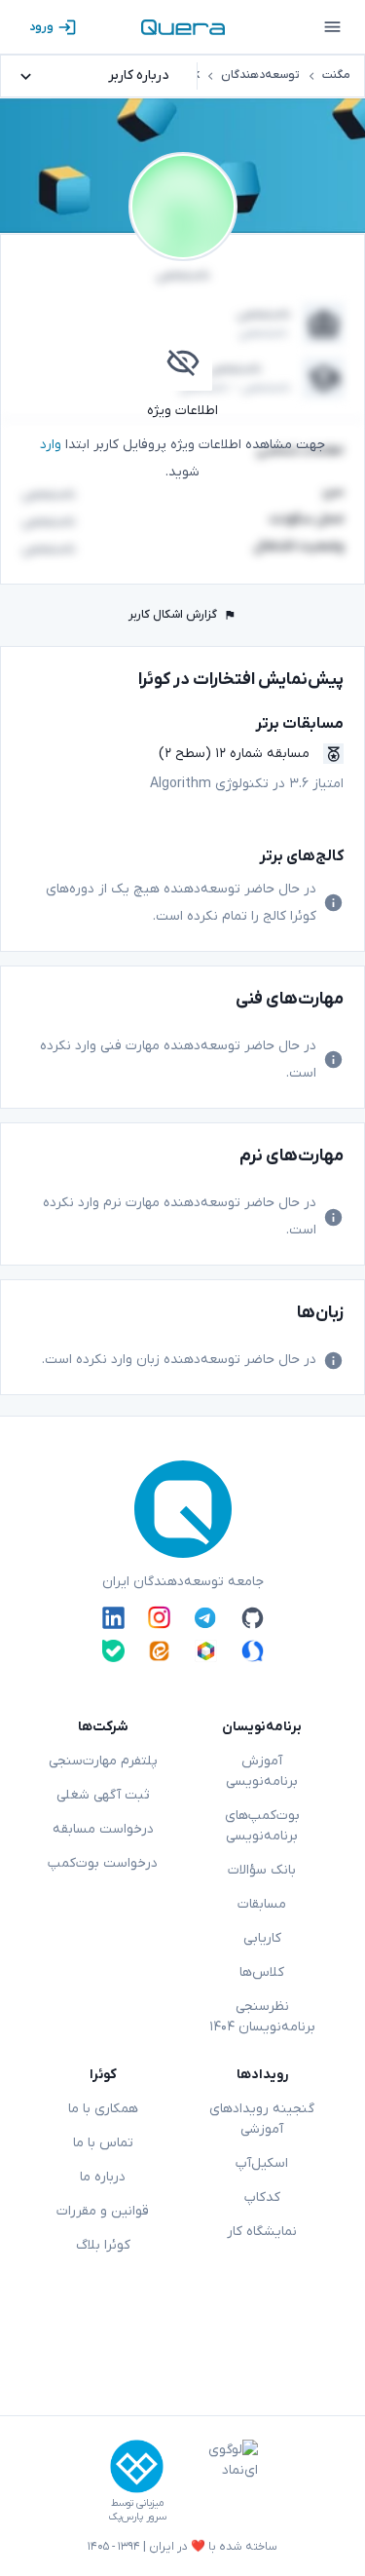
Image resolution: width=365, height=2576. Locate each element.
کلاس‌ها (262, 1972)
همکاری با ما (103, 2109)
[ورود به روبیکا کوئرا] (206, 1651)
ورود (41, 27)
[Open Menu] (332, 27)
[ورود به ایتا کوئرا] (159, 1651)
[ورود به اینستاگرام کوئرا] (159, 1617)
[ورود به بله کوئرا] (113, 1651)
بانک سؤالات (262, 1870)
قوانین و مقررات (103, 2211)
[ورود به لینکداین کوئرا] (113, 1617)
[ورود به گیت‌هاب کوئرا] (253, 1617)
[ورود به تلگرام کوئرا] (206, 1617)
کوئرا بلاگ (103, 2245)
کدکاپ (262, 2197)
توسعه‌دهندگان (260, 75)
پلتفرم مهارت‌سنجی (103, 1761)
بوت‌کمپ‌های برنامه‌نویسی (262, 1826)
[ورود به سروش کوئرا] (253, 1651)
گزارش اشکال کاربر (173, 615)
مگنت (336, 75)
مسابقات (262, 1904)
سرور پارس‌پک (137, 2517)
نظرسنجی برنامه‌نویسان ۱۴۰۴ (262, 2017)
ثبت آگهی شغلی (103, 1795)
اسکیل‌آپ (262, 2163)
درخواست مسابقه (103, 1829)
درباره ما (103, 2177)
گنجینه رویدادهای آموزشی (262, 2119)
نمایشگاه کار (262, 2232)
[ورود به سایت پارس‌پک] (137, 2466)
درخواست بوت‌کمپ (103, 1863)
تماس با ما (103, 2143)
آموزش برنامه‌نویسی (262, 1771)
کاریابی (262, 1938)
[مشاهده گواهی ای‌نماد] (219, 2481)
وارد (51, 445)
